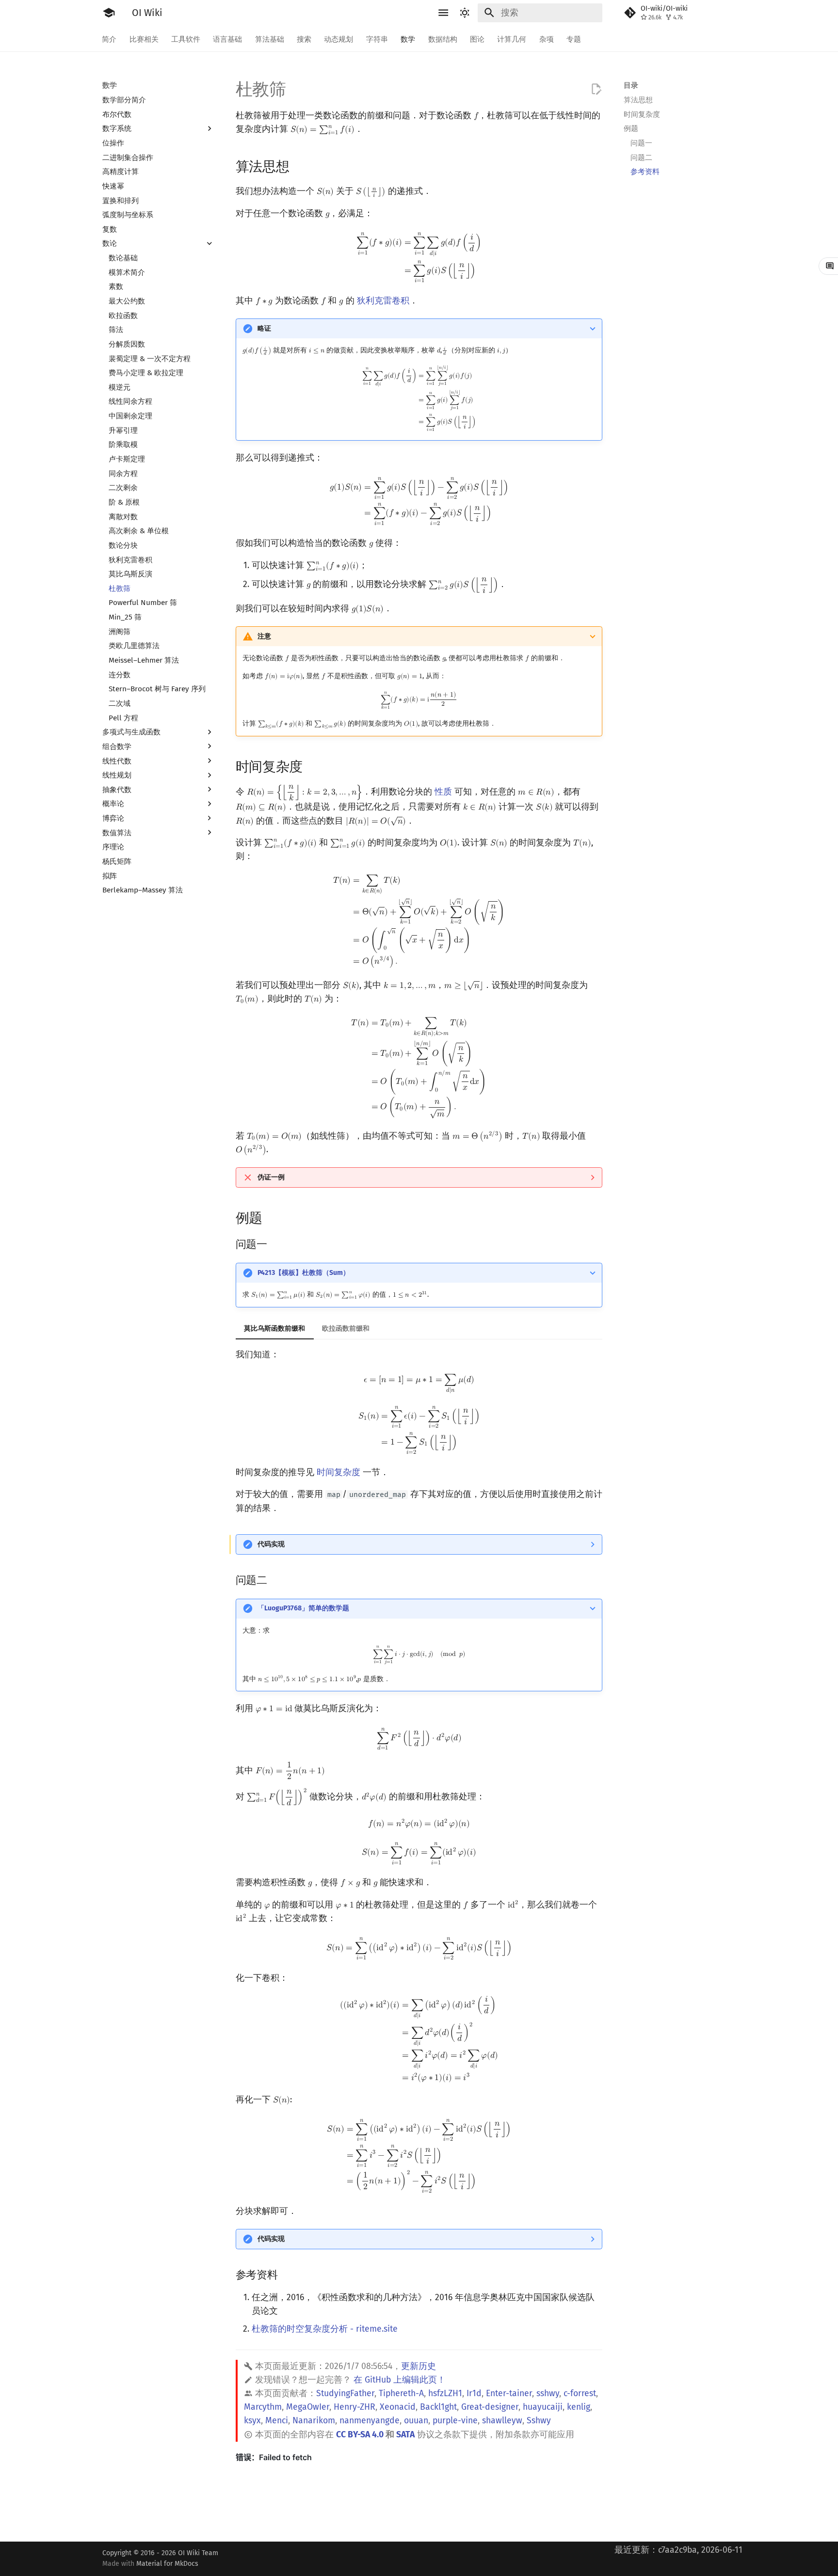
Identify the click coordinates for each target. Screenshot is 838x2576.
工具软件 (186, 39)
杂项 (547, 39)
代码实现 (271, 1544)
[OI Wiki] (109, 13)
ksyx (252, 2421)
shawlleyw (502, 2421)
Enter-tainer (509, 2393)
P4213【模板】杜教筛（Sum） (304, 1273)
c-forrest (580, 2393)
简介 (110, 39)
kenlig (579, 2407)
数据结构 (443, 39)
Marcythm (263, 2407)
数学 (408, 39)
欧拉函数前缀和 (346, 1328)
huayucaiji (543, 2407)
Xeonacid (398, 2407)
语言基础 (228, 39)
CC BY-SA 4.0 (360, 2435)
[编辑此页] (596, 89)
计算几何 (512, 39)
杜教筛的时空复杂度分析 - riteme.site (325, 2329)
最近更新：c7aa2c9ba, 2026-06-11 (678, 2550)
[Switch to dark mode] (465, 13)
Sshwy (539, 2421)
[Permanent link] (299, 166)
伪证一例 (271, 1177)
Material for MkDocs (167, 2564)
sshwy (548, 2393)
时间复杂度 (338, 1472)
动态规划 (339, 39)
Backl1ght (438, 2407)
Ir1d (474, 2393)
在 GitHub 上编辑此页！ (400, 2380)
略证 (264, 328)
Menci (277, 2421)
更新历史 (419, 2366)
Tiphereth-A (401, 2393)
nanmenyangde (370, 2421)
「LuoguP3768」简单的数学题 (303, 1608)
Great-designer (490, 2407)
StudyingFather (345, 2393)
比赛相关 (144, 39)
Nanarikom (314, 2421)
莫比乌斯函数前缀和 (274, 1328)
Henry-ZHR (355, 2407)
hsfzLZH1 (445, 2393)
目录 (631, 85)
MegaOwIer (308, 2407)
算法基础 (270, 39)
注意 (264, 636)
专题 (574, 39)
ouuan (416, 2421)
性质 (443, 792)
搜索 (304, 39)
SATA (405, 2435)
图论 (477, 39)
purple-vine (455, 2421)
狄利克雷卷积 (383, 301)
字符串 (377, 39)
